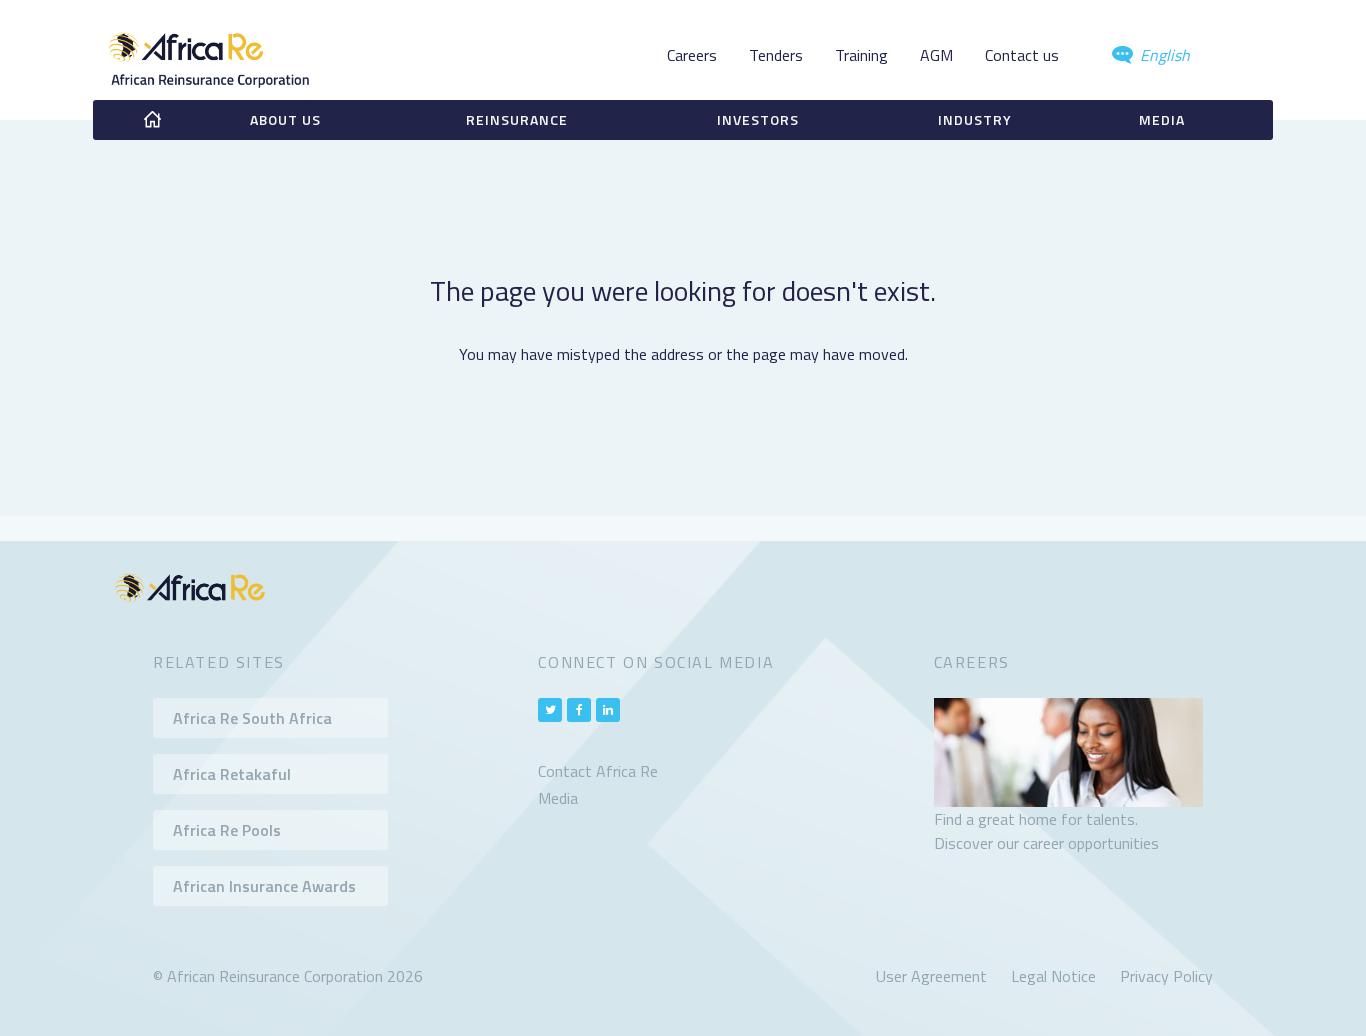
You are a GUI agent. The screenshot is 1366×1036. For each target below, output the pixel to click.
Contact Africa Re (598, 771)
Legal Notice (1053, 976)
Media (1162, 119)
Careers (692, 55)
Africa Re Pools (227, 830)
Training (861, 55)
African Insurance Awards (264, 886)
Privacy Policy (1166, 976)
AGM (936, 55)
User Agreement (931, 976)
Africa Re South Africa (252, 718)
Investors (758, 119)
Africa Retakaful (232, 774)
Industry (975, 119)
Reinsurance (517, 119)
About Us (285, 119)
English (1163, 55)
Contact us (1022, 55)
